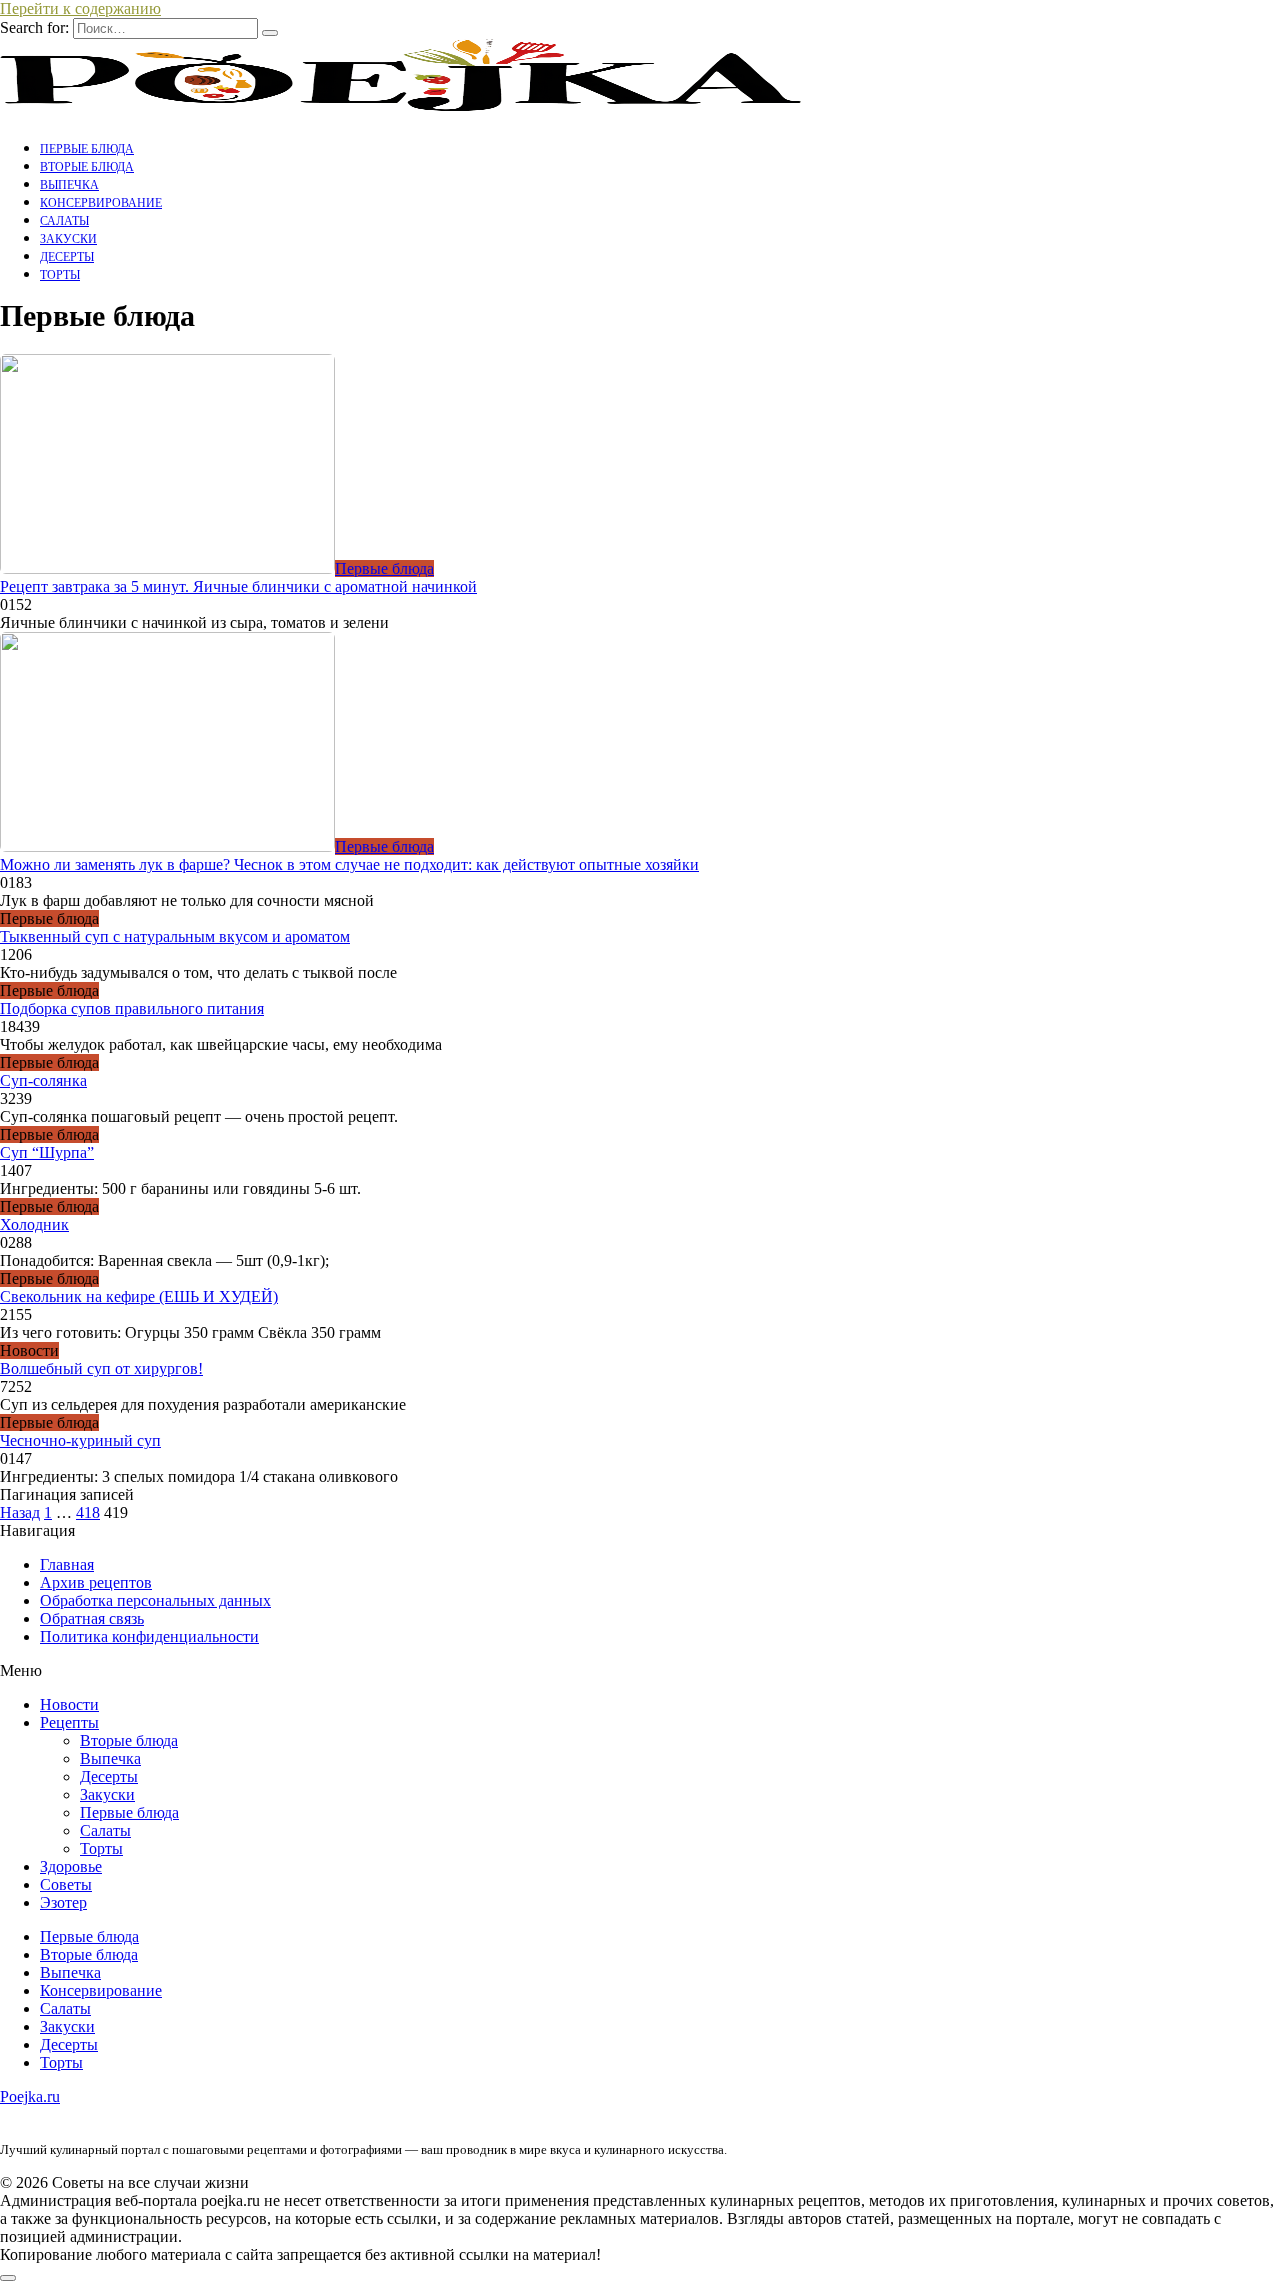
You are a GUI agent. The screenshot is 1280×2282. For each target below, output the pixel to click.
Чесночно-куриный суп (80, 1440)
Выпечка (69, 185)
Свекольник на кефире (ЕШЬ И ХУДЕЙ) (139, 1296)
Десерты (67, 257)
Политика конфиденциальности (149, 1636)
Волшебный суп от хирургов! (101, 1368)
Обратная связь (92, 1618)
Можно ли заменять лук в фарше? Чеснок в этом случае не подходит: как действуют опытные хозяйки (349, 864)
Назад (20, 1512)
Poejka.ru (30, 2096)
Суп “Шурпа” (47, 1152)
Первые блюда (87, 149)
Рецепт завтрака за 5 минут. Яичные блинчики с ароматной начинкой (238, 586)
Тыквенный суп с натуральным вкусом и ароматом (175, 936)
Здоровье (71, 1866)
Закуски (68, 239)
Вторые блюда (87, 167)
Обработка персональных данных (155, 1600)
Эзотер (63, 1902)
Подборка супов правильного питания (132, 1008)
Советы (66, 1884)
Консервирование (101, 203)
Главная (67, 1564)
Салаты (64, 221)
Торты (60, 275)
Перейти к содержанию (80, 8)
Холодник (34, 1224)
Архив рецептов (96, 1582)
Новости (69, 1704)
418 (88, 1512)
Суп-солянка (43, 1080)
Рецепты (69, 1722)
